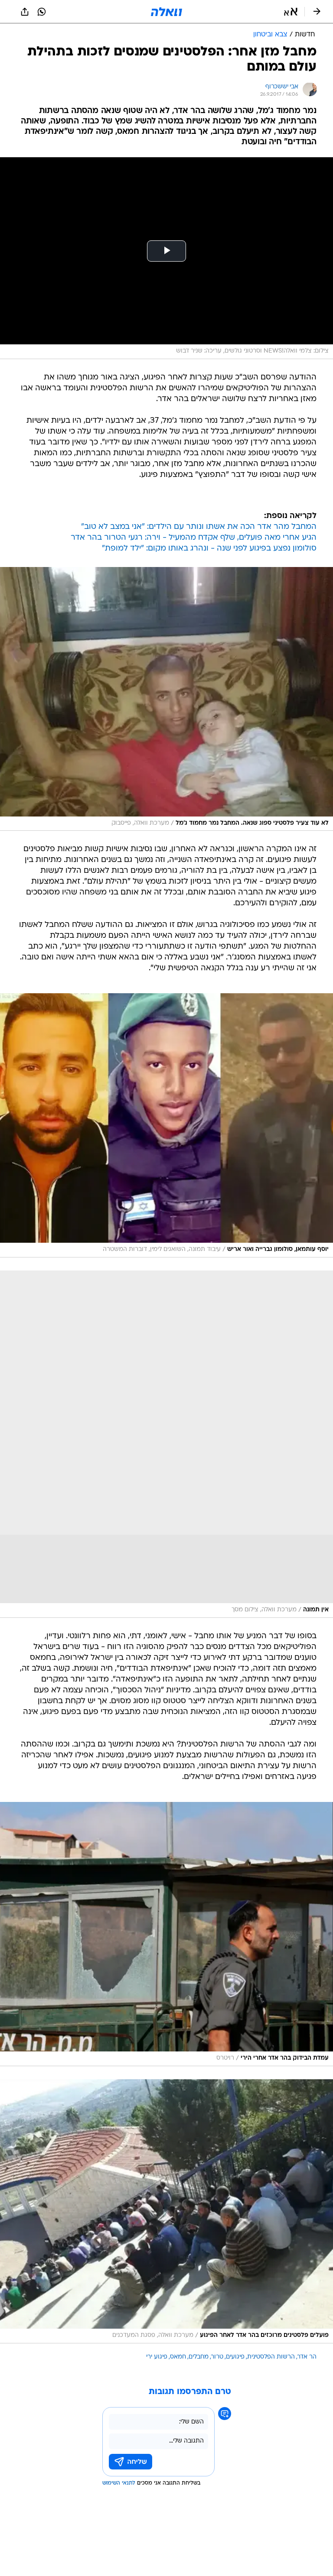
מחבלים (199, 2357)
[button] (291, 12)
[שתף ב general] (25, 12)
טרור (217, 2357)
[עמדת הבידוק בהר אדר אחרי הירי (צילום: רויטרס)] (166, 1934)
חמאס (178, 2357)
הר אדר (307, 2357)
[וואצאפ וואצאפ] (42, 12)
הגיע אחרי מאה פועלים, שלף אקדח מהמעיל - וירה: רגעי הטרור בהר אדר (194, 538)
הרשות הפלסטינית (271, 2357)
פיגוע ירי (157, 2357)
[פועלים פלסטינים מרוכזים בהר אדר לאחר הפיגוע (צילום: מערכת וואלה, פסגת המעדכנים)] (166, 2211)
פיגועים (235, 2357)
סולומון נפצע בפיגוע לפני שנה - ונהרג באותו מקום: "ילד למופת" (209, 549)
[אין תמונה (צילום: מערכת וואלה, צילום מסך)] (166, 1444)
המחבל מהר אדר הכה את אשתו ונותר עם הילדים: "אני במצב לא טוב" (199, 527)
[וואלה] (166, 12)
